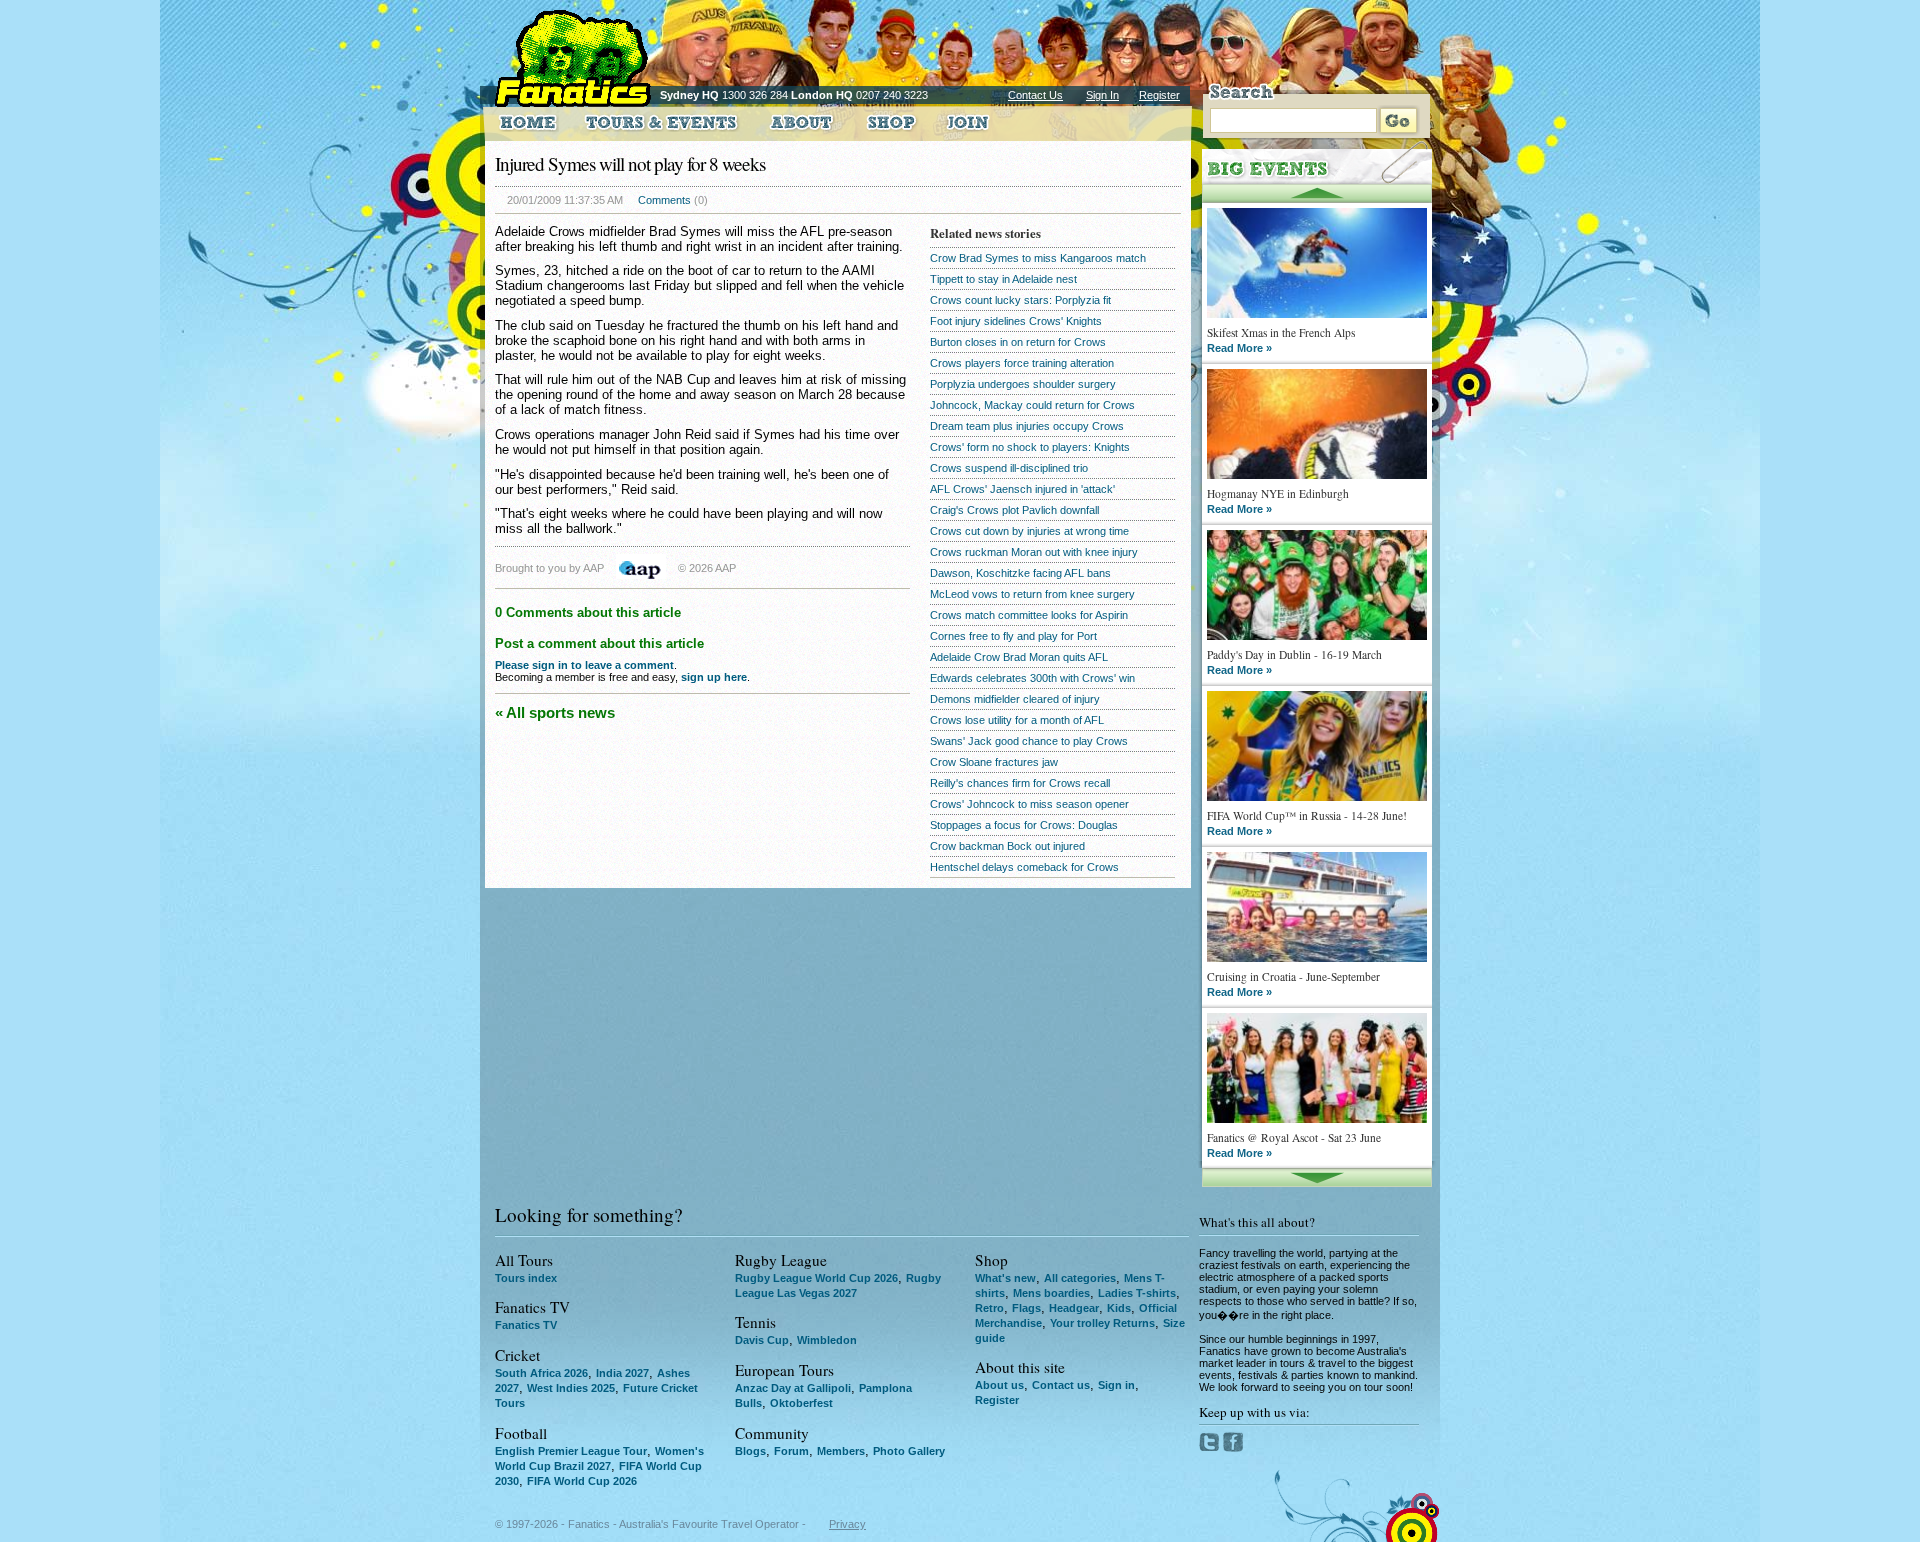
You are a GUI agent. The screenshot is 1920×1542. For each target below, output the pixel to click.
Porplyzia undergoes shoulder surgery (1023, 384)
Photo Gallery (909, 1451)
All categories (1080, 1278)
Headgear (1074, 1308)
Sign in (1116, 1385)
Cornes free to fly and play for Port (1013, 636)
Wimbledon (827, 1340)
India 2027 (622, 1373)
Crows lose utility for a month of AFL (1017, 720)
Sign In (1102, 95)
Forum (791, 1451)
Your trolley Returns (1102, 1323)
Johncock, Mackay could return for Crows (1032, 405)
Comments (664, 200)
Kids (1119, 1308)
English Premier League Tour (571, 1451)
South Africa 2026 (541, 1373)
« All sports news (555, 712)
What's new (1005, 1278)
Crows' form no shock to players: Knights (1030, 447)
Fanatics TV (526, 1325)
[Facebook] (1233, 1448)
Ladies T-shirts (1137, 1293)
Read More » (1239, 348)
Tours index (526, 1278)
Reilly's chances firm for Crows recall (1020, 783)
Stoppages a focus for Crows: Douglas (1024, 825)
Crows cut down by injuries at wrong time (1029, 531)
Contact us (1061, 1385)
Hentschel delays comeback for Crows (1024, 867)
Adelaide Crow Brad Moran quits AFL (1019, 657)
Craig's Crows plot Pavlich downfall (1014, 510)
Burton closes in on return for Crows (1018, 342)
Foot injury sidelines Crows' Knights (1016, 321)
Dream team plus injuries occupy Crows (1027, 426)
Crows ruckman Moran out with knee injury (1034, 552)
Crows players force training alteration (1022, 363)
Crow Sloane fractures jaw (994, 762)
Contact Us (1035, 95)
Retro (989, 1308)
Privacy (847, 1524)
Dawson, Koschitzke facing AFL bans (1020, 573)
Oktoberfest (801, 1403)
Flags (1026, 1308)
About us (999, 1385)
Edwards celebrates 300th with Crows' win (1032, 678)
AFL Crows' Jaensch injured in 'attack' (1022, 489)
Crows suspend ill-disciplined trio (1009, 468)
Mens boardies (1051, 1293)
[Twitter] (1211, 1448)
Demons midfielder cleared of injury (1015, 699)
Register (1159, 95)
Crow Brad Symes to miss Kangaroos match (1038, 258)
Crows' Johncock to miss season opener (1029, 804)
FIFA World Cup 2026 (582, 1481)
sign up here (714, 677)
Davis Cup (762, 1340)
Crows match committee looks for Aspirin (1029, 615)
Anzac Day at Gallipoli (793, 1388)
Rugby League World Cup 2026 (816, 1278)
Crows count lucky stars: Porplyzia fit (1020, 300)
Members (841, 1451)
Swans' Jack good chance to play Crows (1029, 741)
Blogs (750, 1451)
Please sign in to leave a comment (584, 665)
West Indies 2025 (571, 1388)
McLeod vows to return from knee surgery (1032, 594)
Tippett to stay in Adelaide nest (1003, 279)
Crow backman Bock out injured (1007, 846)
